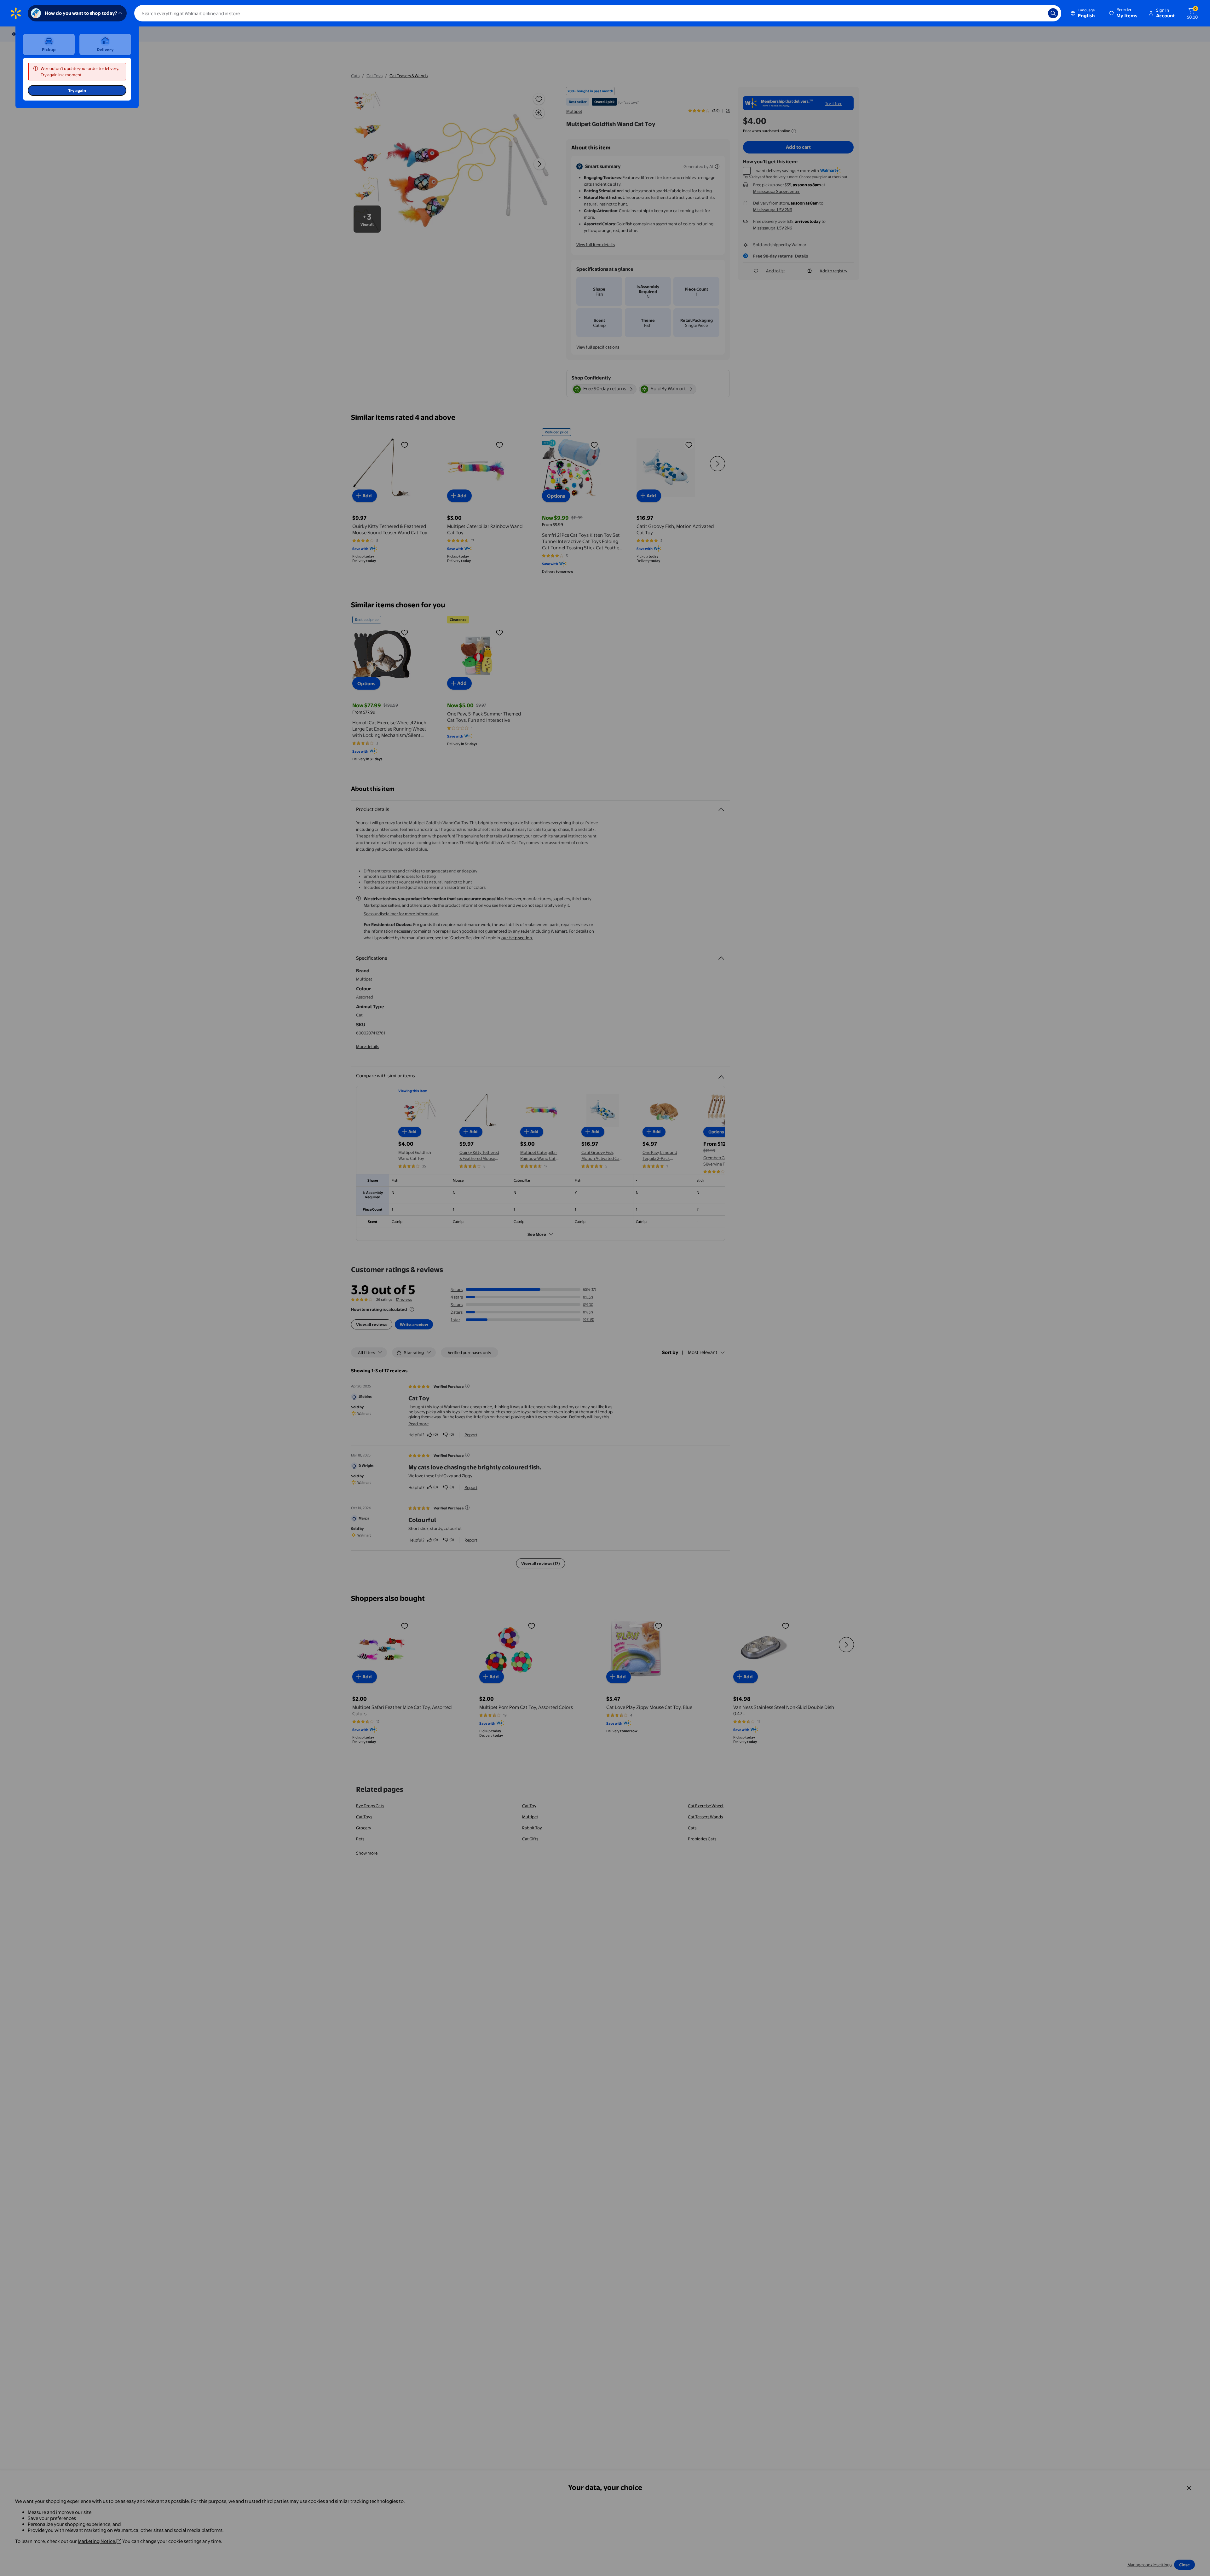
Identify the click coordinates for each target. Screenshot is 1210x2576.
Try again (77, 90)
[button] (1124, 13)
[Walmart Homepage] (16, 13)
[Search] (1053, 13)
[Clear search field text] (1039, 13)
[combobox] (598, 13)
